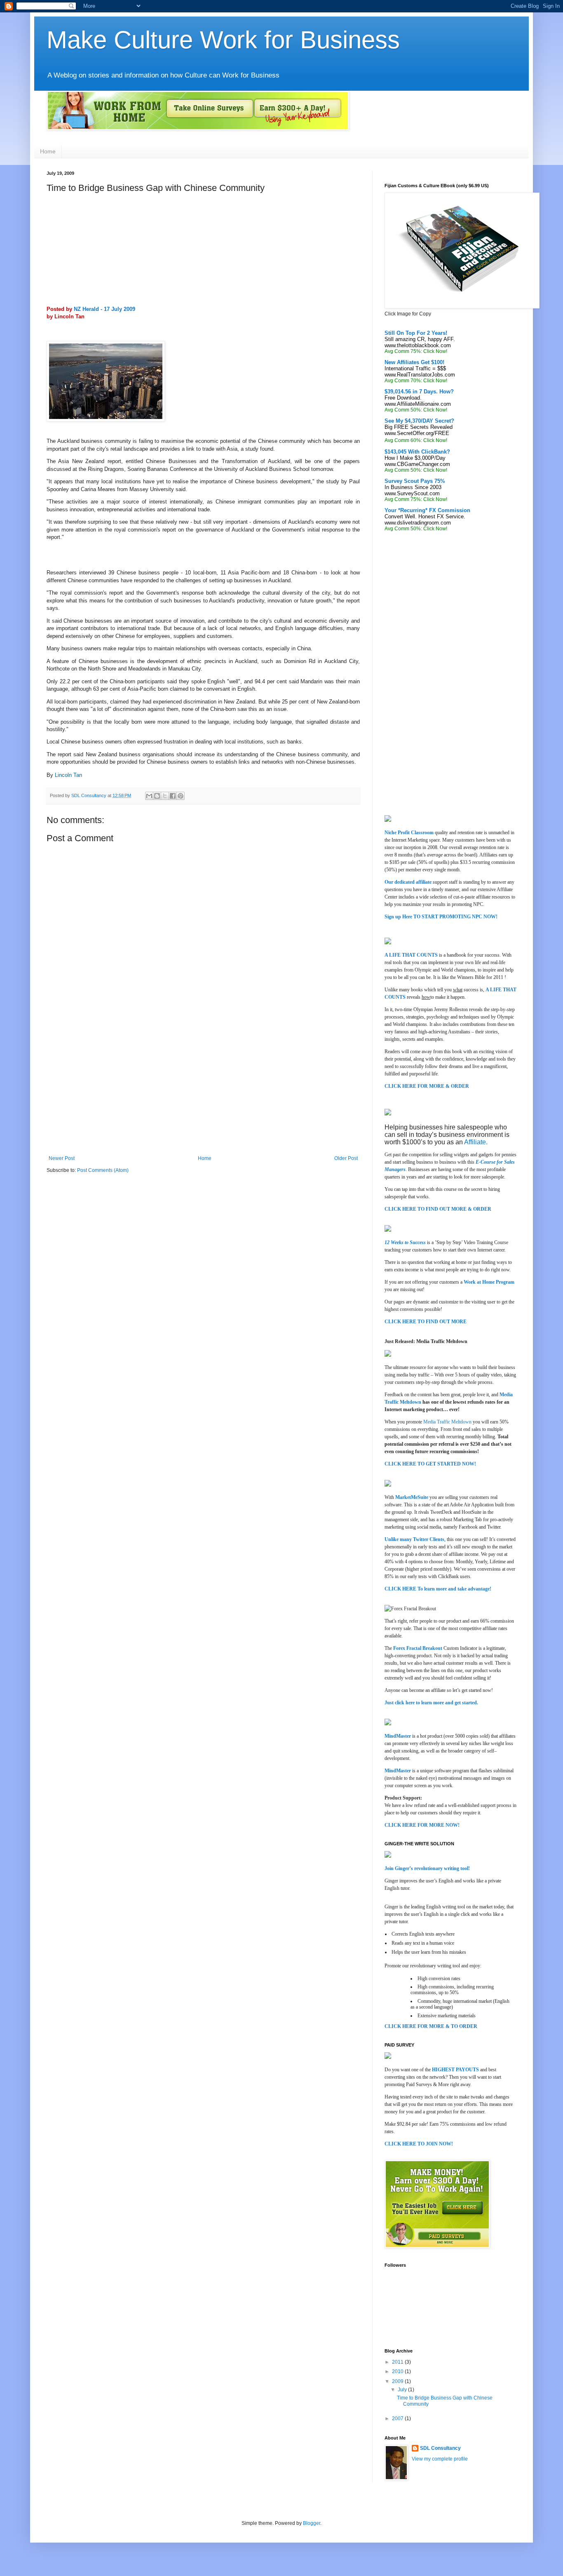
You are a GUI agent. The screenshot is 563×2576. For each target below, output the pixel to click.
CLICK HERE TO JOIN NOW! (419, 2144)
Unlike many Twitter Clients (414, 1539)
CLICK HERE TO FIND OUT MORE (426, 1322)
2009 (398, 2381)
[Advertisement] (108, 252)
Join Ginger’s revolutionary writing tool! (427, 1868)
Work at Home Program (489, 1282)
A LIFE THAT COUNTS (411, 955)
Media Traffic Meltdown (447, 1422)
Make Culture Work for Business (223, 40)
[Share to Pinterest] (181, 796)
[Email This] (149, 796)
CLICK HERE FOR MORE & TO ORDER (431, 2026)
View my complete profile (440, 2459)
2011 (398, 2362)
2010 (398, 2371)
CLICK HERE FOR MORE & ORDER (427, 1086)
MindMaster (398, 1736)
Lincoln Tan (68, 775)
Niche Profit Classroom (409, 833)
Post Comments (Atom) (103, 1170)
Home (48, 151)
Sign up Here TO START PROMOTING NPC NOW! (441, 917)
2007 (398, 2418)
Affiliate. (476, 1142)
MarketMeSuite (412, 1497)
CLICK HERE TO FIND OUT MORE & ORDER (438, 1209)
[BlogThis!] (157, 796)
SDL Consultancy (89, 795)
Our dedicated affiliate (408, 882)
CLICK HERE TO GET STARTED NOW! (430, 1464)
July (403, 2390)
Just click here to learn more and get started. (431, 1703)
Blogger (312, 2523)
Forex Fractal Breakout (418, 1648)
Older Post (346, 1158)
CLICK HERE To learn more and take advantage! (438, 1589)
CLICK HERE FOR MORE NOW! (422, 1825)
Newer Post (62, 1158)
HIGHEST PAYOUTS (456, 2070)
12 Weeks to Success (405, 1242)
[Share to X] (165, 796)
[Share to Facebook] (173, 796)
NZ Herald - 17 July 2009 (104, 309)
